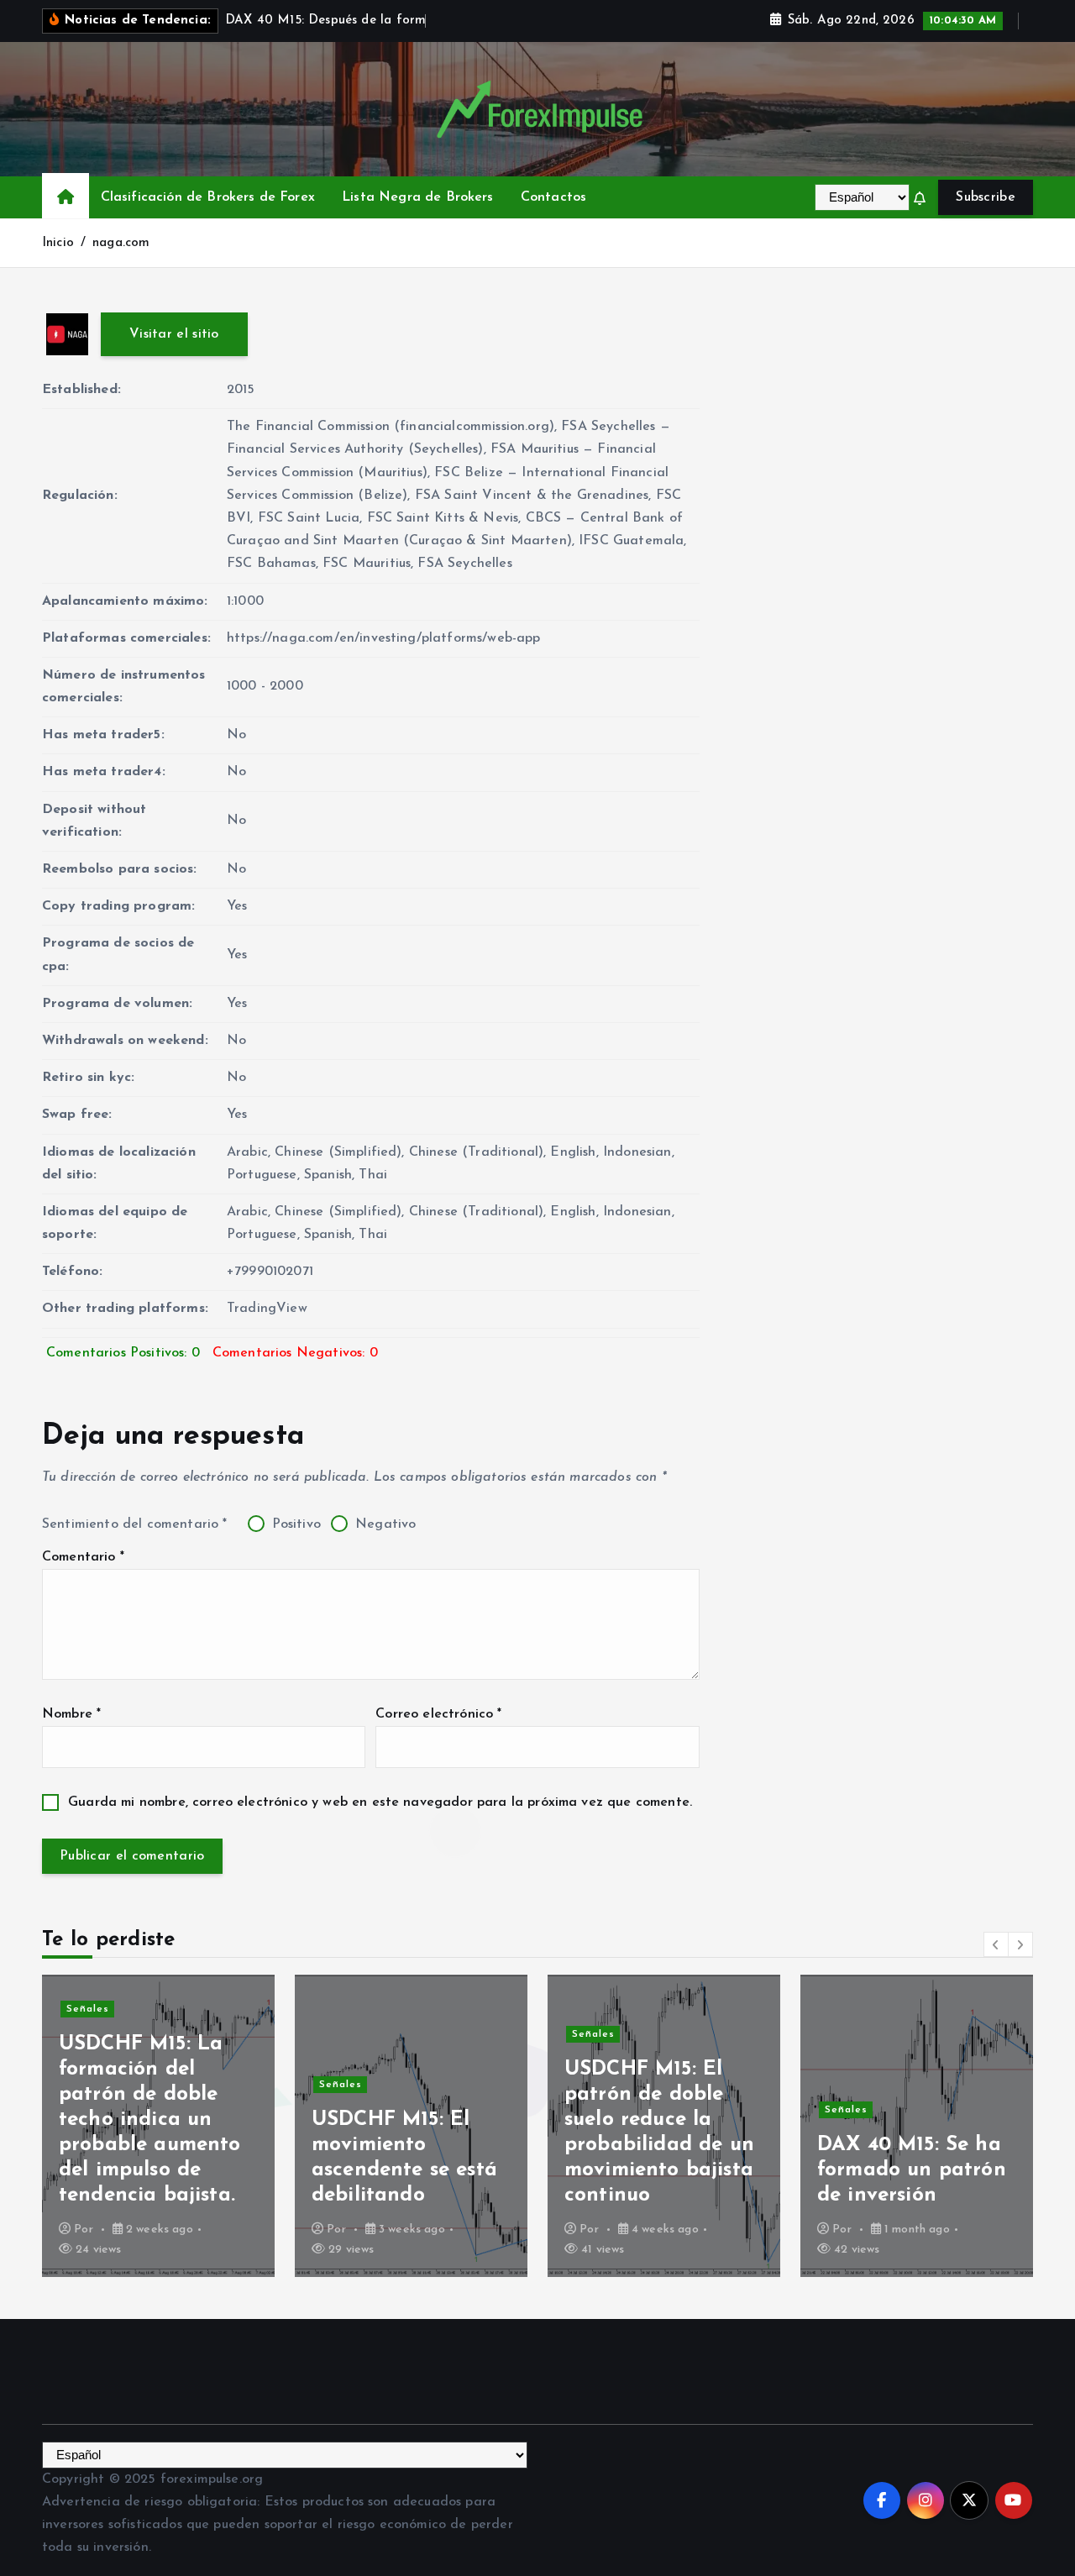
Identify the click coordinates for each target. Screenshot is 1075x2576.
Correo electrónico (438, 1714)
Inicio (58, 243)
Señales (88, 2009)
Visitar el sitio (174, 334)
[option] (158, 2126)
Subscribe (986, 197)
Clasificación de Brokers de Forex (208, 197)
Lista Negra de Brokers (418, 197)
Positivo (294, 1524)
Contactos (553, 197)
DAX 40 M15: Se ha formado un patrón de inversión (912, 2170)
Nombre (71, 1714)
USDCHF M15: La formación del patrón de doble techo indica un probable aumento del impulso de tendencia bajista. (150, 2120)
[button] (996, 1944)
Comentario (83, 1557)
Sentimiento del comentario (135, 1524)
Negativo (383, 1524)
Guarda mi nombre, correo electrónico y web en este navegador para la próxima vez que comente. (380, 1802)
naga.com (121, 243)
